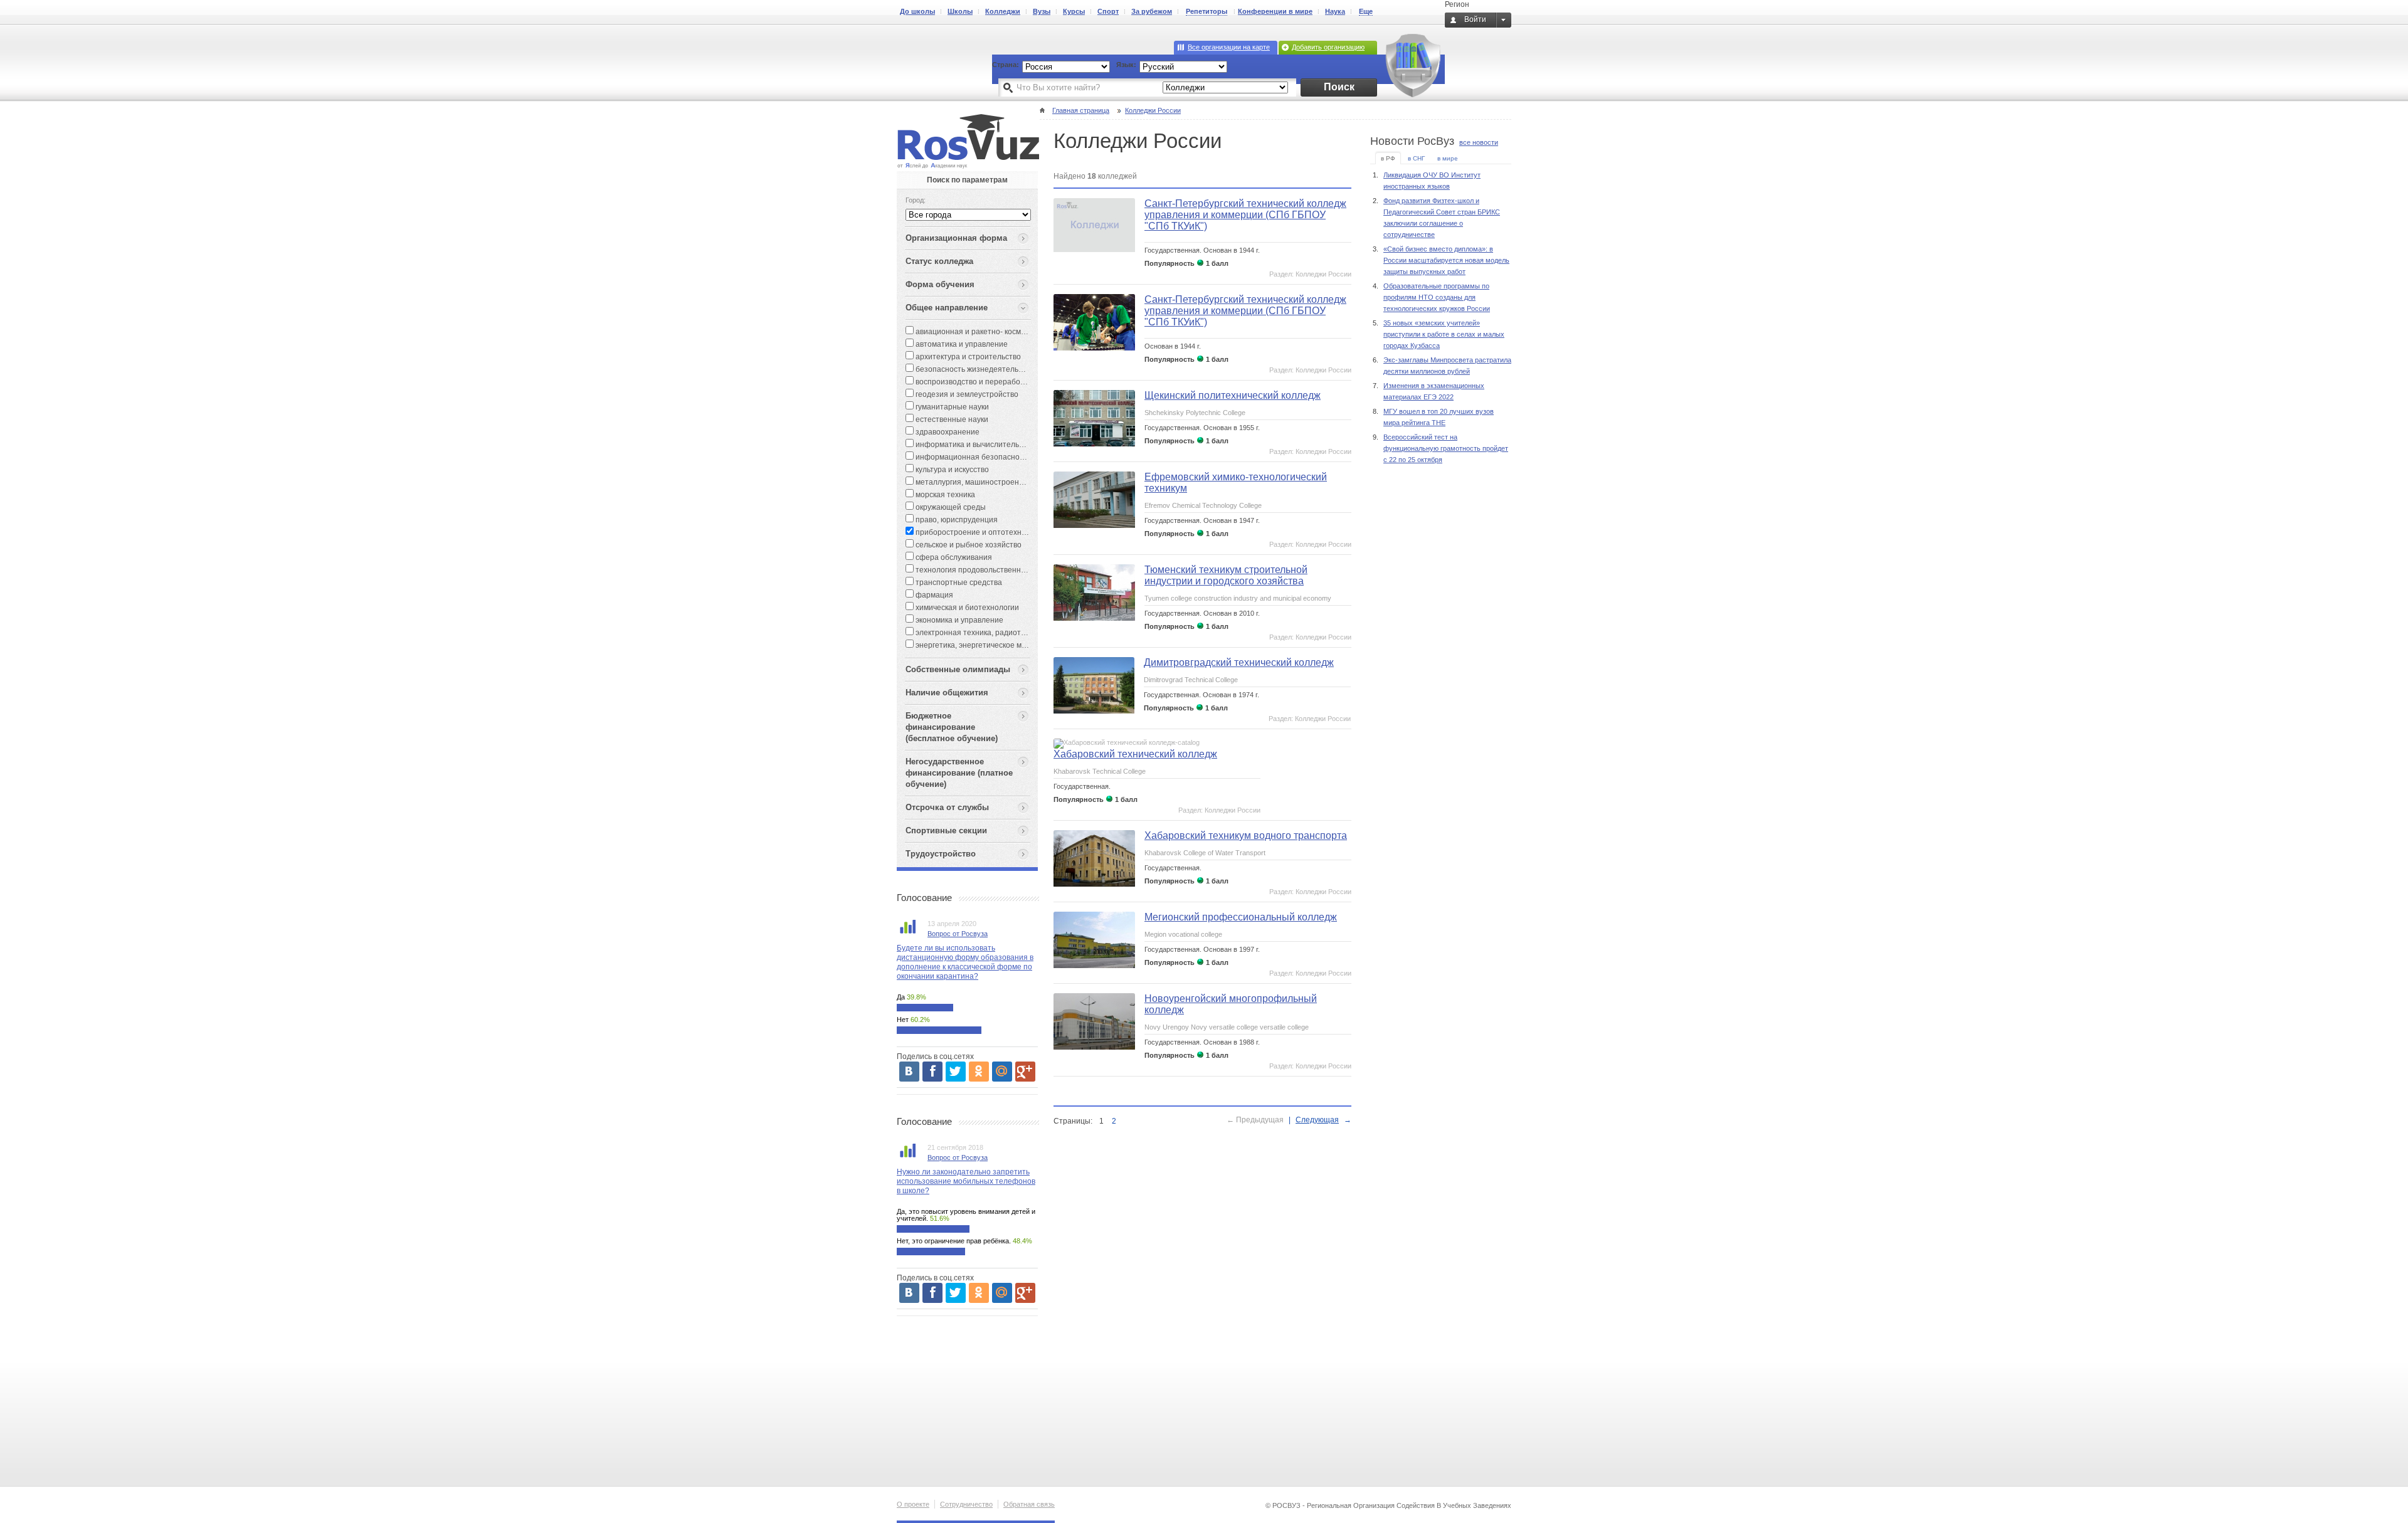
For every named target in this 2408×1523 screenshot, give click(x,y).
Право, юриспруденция (956, 520)
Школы (960, 11)
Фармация (933, 595)
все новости (1479, 142)
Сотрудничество (966, 1504)
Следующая (1317, 1120)
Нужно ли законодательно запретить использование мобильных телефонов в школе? (966, 1181)
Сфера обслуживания (953, 557)
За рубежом (1152, 11)
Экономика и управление (958, 620)
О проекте (913, 1504)
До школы (917, 11)
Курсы (1074, 11)
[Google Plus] (1025, 1072)
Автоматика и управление (961, 344)
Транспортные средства (958, 582)
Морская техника (944, 495)
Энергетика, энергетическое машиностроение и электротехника (1029, 645)
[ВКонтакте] (909, 1072)
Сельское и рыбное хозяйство (968, 545)
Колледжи (1003, 11)
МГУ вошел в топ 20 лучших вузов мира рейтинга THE (1439, 417)
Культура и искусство (951, 470)
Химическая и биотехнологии (966, 608)
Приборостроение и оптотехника (974, 532)
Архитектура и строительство (967, 357)
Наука (1335, 11)
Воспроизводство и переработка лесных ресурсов (1004, 382)
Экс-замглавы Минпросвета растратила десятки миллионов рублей (1447, 366)
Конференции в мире (1275, 11)
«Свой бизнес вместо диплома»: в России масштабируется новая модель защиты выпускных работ (1446, 260)
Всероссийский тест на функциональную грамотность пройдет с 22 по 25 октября (1446, 448)
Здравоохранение (947, 432)
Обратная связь (1029, 1504)
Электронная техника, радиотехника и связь (993, 633)
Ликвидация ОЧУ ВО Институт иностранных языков (1432, 181)
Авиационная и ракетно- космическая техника (996, 332)
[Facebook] (932, 1072)
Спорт (1108, 11)
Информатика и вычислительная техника (988, 445)
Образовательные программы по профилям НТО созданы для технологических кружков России (1437, 297)
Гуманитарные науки (951, 407)
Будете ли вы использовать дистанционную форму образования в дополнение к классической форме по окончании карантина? (965, 962)
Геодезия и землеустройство (966, 394)
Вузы (1042, 11)
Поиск (1339, 87)
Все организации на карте (1229, 47)
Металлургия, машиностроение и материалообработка (1013, 482)
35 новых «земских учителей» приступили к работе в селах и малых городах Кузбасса (1444, 334)
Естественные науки (951, 419)
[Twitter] (956, 1072)
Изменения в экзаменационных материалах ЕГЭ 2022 (1434, 391)
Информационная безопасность (972, 457)
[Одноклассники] (979, 1072)
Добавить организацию (1328, 47)
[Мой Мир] (1002, 1072)
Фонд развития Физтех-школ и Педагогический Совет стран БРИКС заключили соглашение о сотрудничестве (1442, 218)
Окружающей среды (950, 507)
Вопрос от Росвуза (958, 934)
